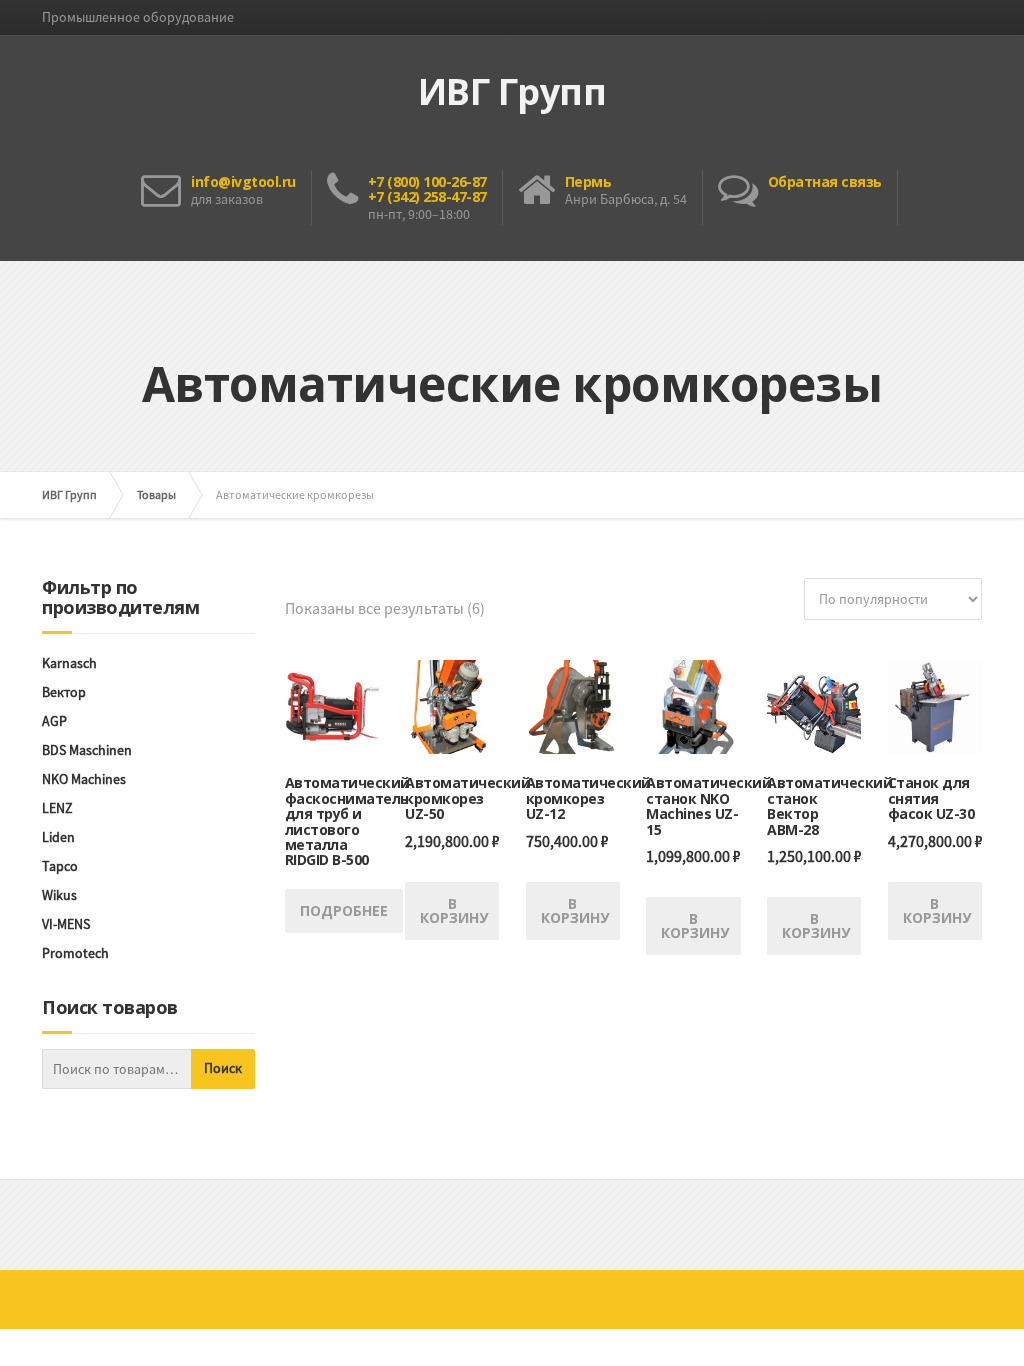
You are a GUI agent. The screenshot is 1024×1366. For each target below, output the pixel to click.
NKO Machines (84, 779)
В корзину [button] (454, 910)
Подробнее (344, 910)
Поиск (223, 1068)
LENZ (57, 808)
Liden (58, 837)
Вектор (64, 692)
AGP (54, 721)
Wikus (59, 895)
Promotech (75, 953)
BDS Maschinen (87, 750)
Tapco (60, 866)
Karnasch (69, 663)
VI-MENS (66, 924)
